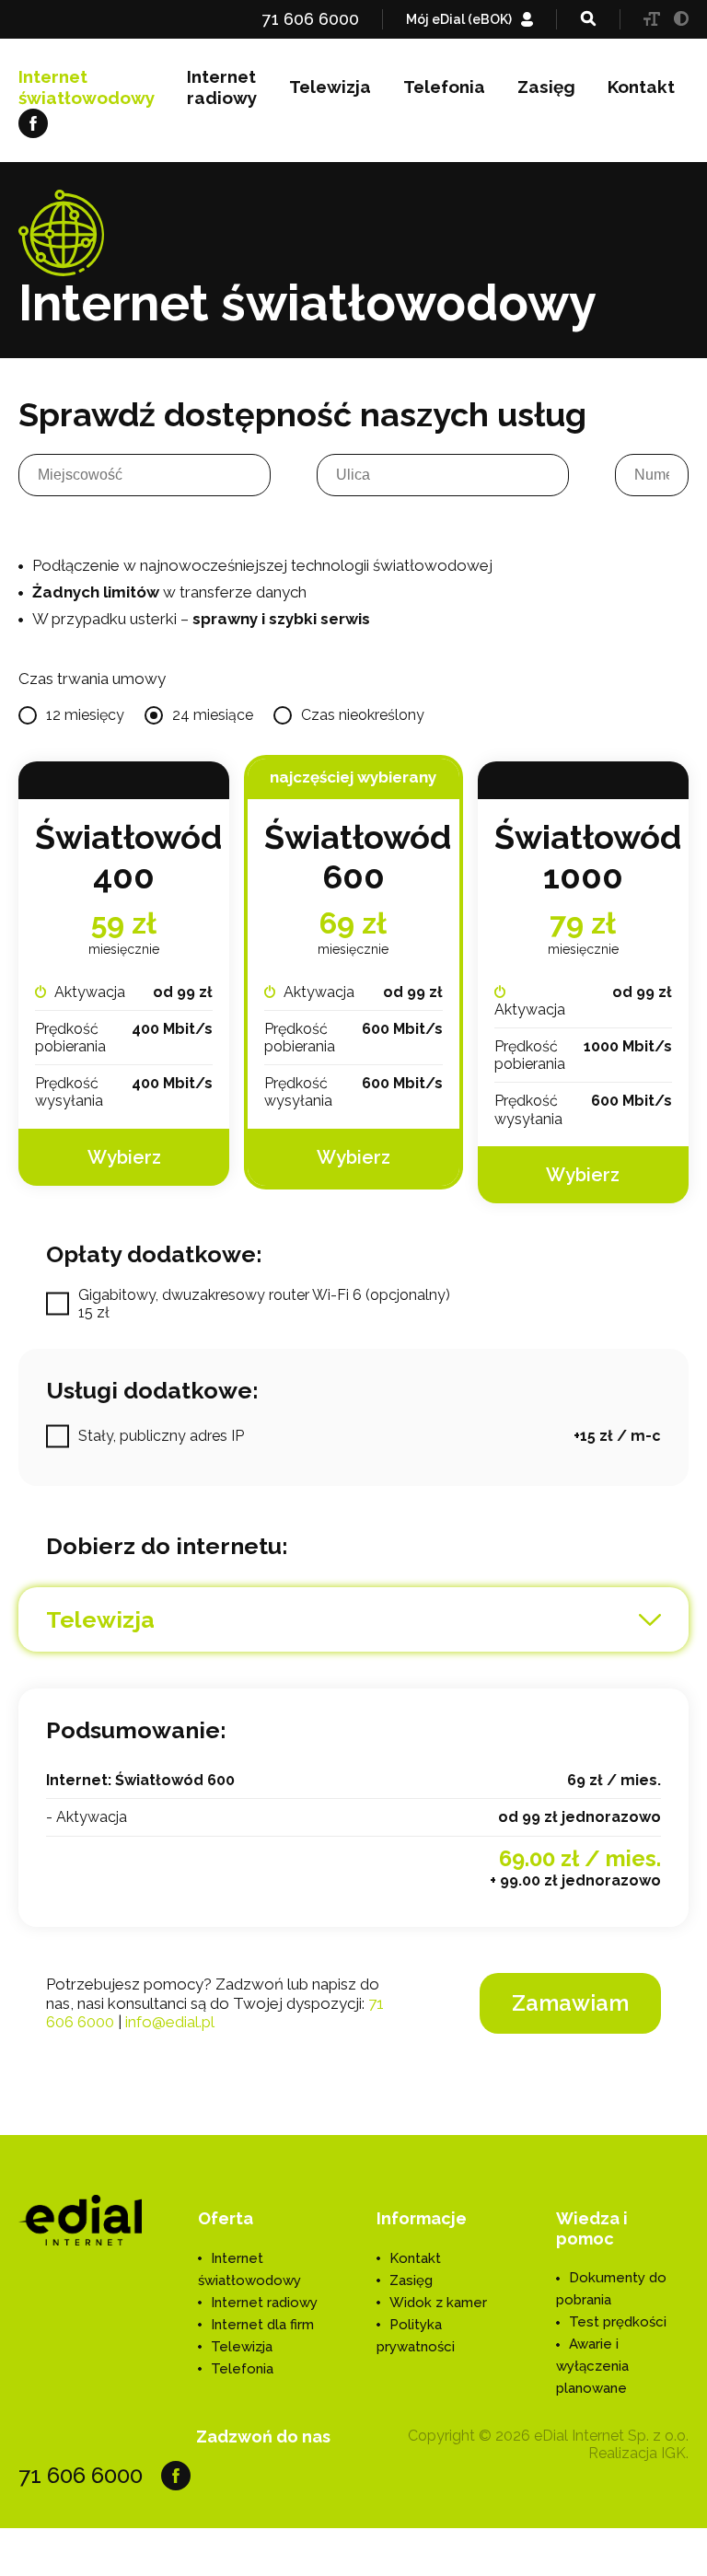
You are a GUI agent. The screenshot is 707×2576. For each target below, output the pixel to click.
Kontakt (641, 87)
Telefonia (444, 87)
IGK (673, 2453)
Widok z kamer (438, 2303)
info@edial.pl (170, 2022)
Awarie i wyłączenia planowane (592, 2366)
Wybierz (124, 1157)
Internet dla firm (262, 2325)
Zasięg (546, 87)
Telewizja (330, 87)
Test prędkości (618, 2322)
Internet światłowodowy (87, 87)
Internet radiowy (222, 87)
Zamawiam (570, 2003)
